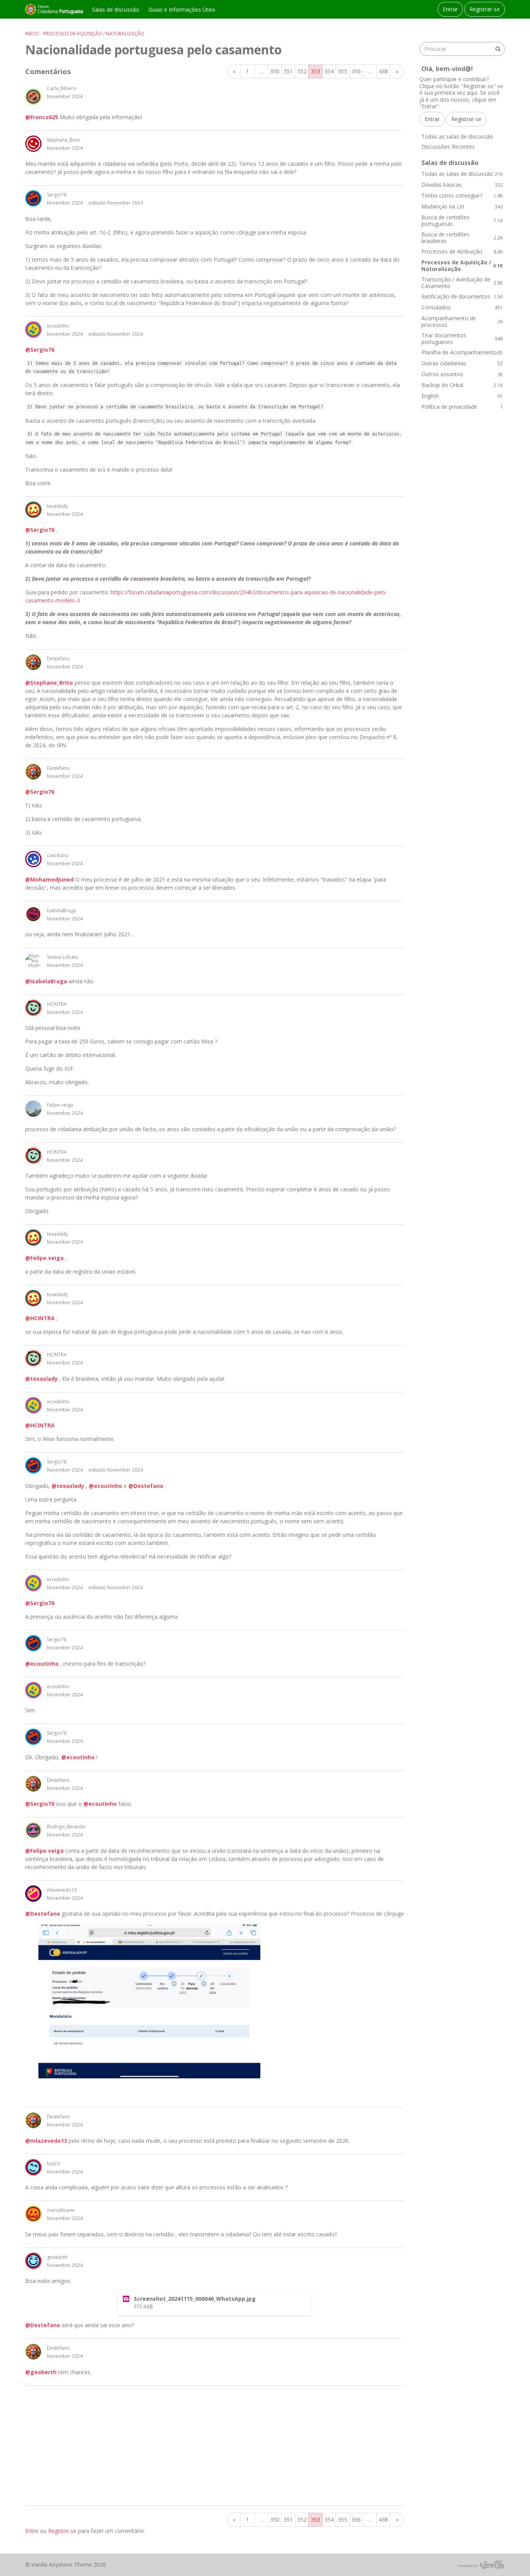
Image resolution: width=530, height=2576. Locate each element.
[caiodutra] (33, 859)
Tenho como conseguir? (462, 195)
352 (302, 71)
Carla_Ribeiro (62, 88)
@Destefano (146, 1486)
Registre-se (62, 2531)
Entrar (450, 9)
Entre (32, 2531)
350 (275, 71)
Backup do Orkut (462, 385)
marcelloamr (61, 2210)
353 (315, 71)
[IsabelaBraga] (33, 914)
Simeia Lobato (63, 957)
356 (356, 71)
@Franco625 (42, 117)
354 (329, 71)
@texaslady (42, 1379)
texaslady (57, 506)
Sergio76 (57, 195)
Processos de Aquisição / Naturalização (462, 266)
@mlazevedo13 (46, 2141)
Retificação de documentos (462, 296)
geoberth (57, 2257)
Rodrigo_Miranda (66, 1827)
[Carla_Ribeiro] (33, 97)
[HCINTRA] (33, 1008)
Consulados (462, 307)
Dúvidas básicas (462, 185)
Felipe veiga (60, 1105)
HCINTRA (57, 1004)
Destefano (58, 659)
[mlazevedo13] (33, 1894)
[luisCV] (33, 2167)
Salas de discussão (116, 10)
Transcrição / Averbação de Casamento (462, 283)
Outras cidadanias (462, 363)
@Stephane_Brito (49, 683)
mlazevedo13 (62, 1890)
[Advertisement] (215, 2446)
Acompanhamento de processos (462, 322)
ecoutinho (58, 326)
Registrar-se (485, 9)
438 (383, 71)
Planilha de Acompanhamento (462, 352)
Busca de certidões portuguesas (462, 221)
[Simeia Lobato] (33, 961)
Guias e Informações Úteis (182, 10)
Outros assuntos (462, 374)
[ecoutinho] (33, 330)
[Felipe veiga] (33, 1109)
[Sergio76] (33, 198)
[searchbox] (462, 49)
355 (343, 71)
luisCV (54, 2164)
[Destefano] (33, 662)
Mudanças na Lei (462, 206)
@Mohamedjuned (49, 879)
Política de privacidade (462, 407)
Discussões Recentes (448, 147)
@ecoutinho (106, 1486)
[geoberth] (33, 2261)
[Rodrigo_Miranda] (33, 1830)
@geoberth (41, 2372)
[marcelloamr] (33, 2214)
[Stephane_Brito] (33, 144)
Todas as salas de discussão (457, 136)
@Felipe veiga (44, 1258)
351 (288, 71)
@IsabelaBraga (46, 981)
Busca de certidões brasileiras (462, 238)
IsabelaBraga (61, 910)
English (462, 396)
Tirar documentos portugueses (462, 339)
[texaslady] (33, 510)
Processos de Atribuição (462, 251)
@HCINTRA (40, 1318)
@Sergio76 (40, 350)
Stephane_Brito (64, 140)
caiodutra (58, 855)
